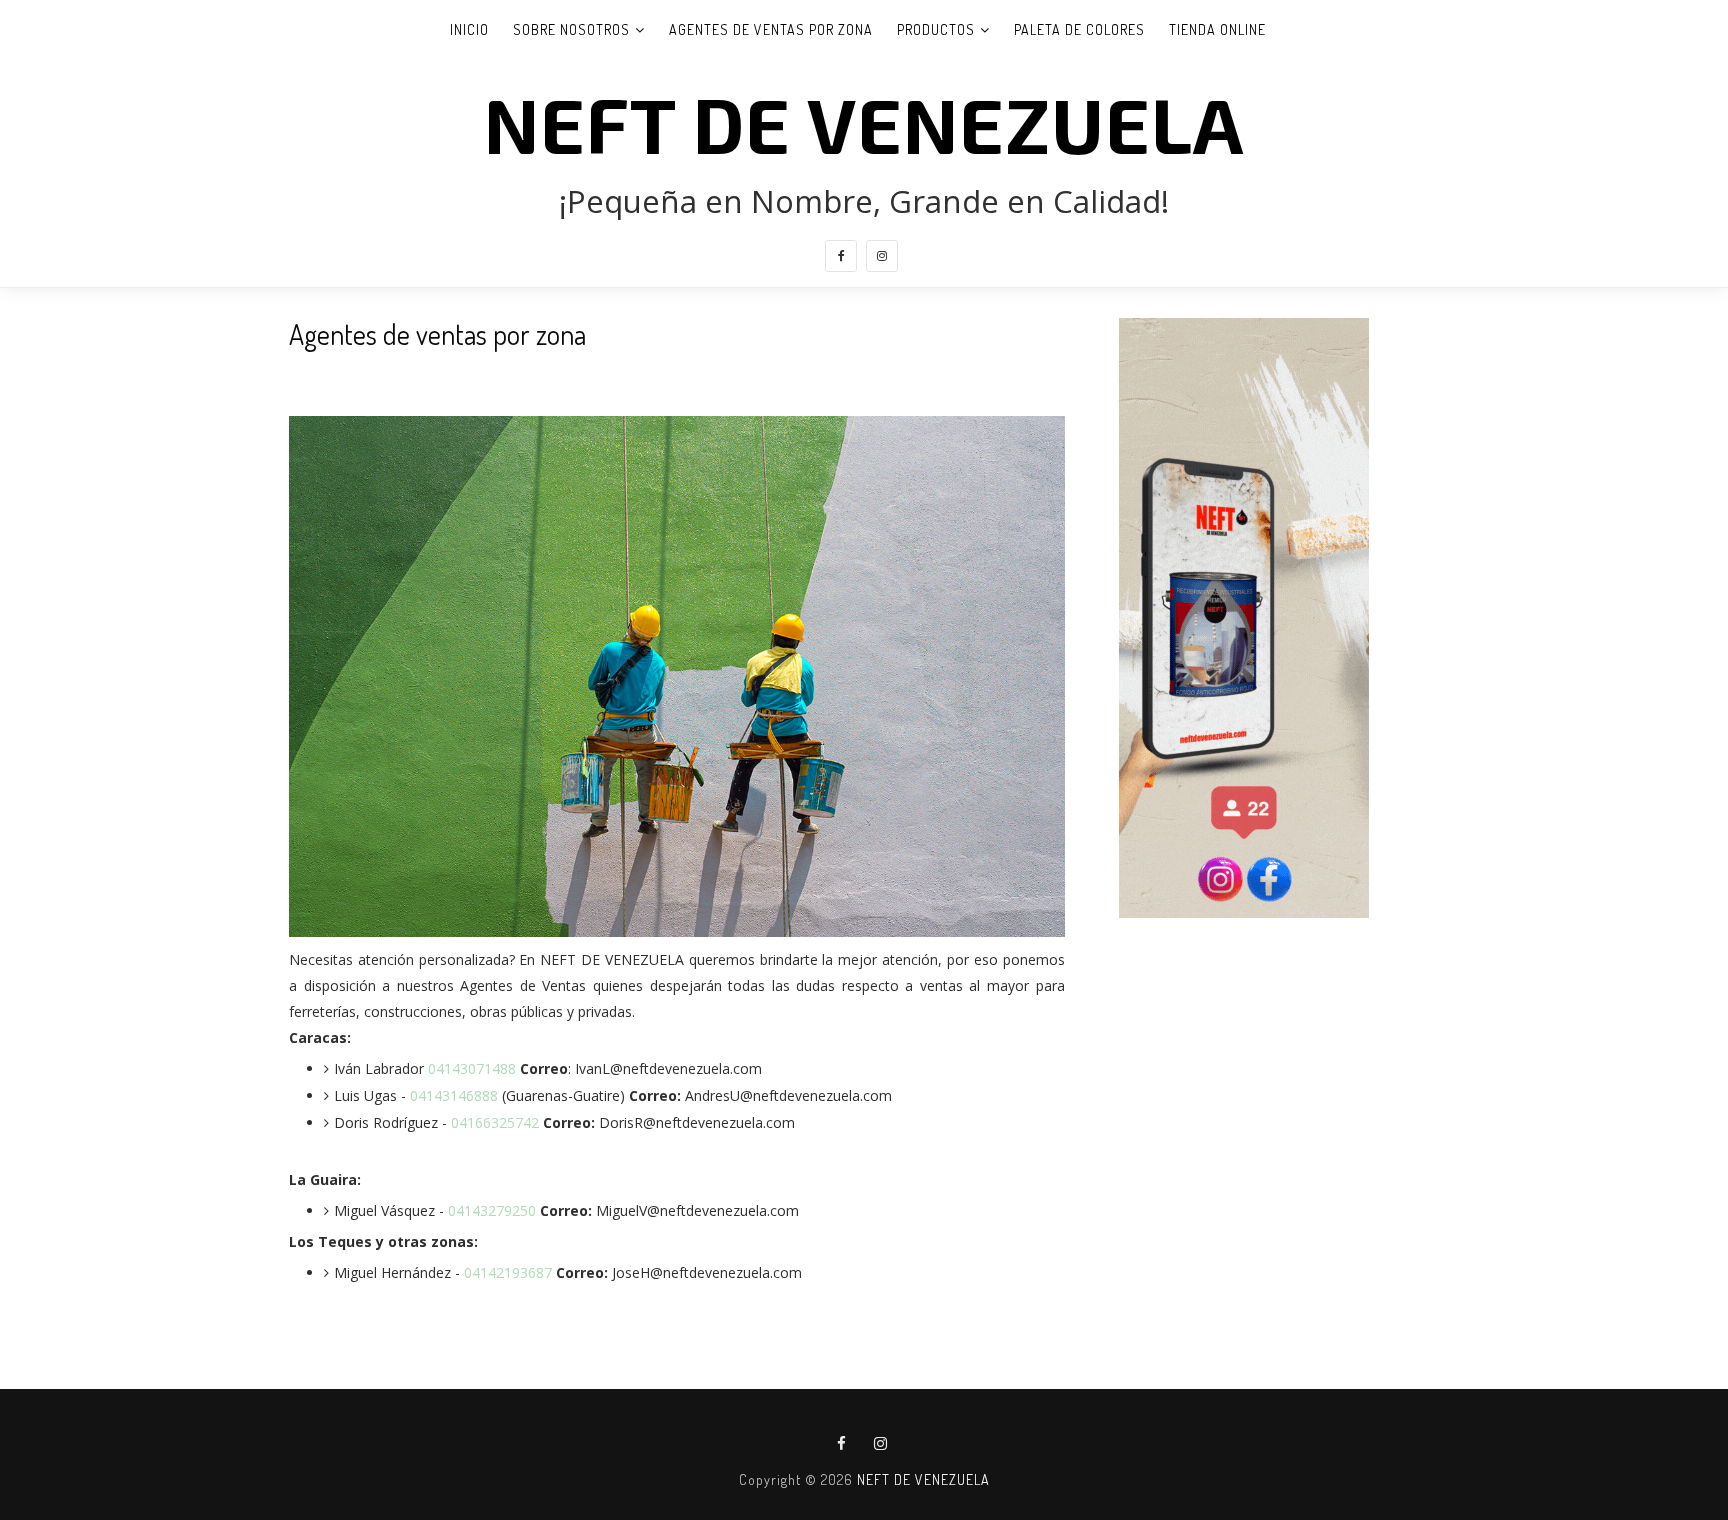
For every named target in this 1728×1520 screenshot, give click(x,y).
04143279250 (494, 1210)
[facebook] (841, 256)
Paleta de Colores (1079, 29)
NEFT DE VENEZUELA (864, 123)
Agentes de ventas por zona (771, 29)
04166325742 (495, 1122)
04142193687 (510, 1272)
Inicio (469, 29)
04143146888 (454, 1095)
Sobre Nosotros (571, 29)
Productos (936, 29)
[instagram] (882, 256)
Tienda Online (1217, 29)
